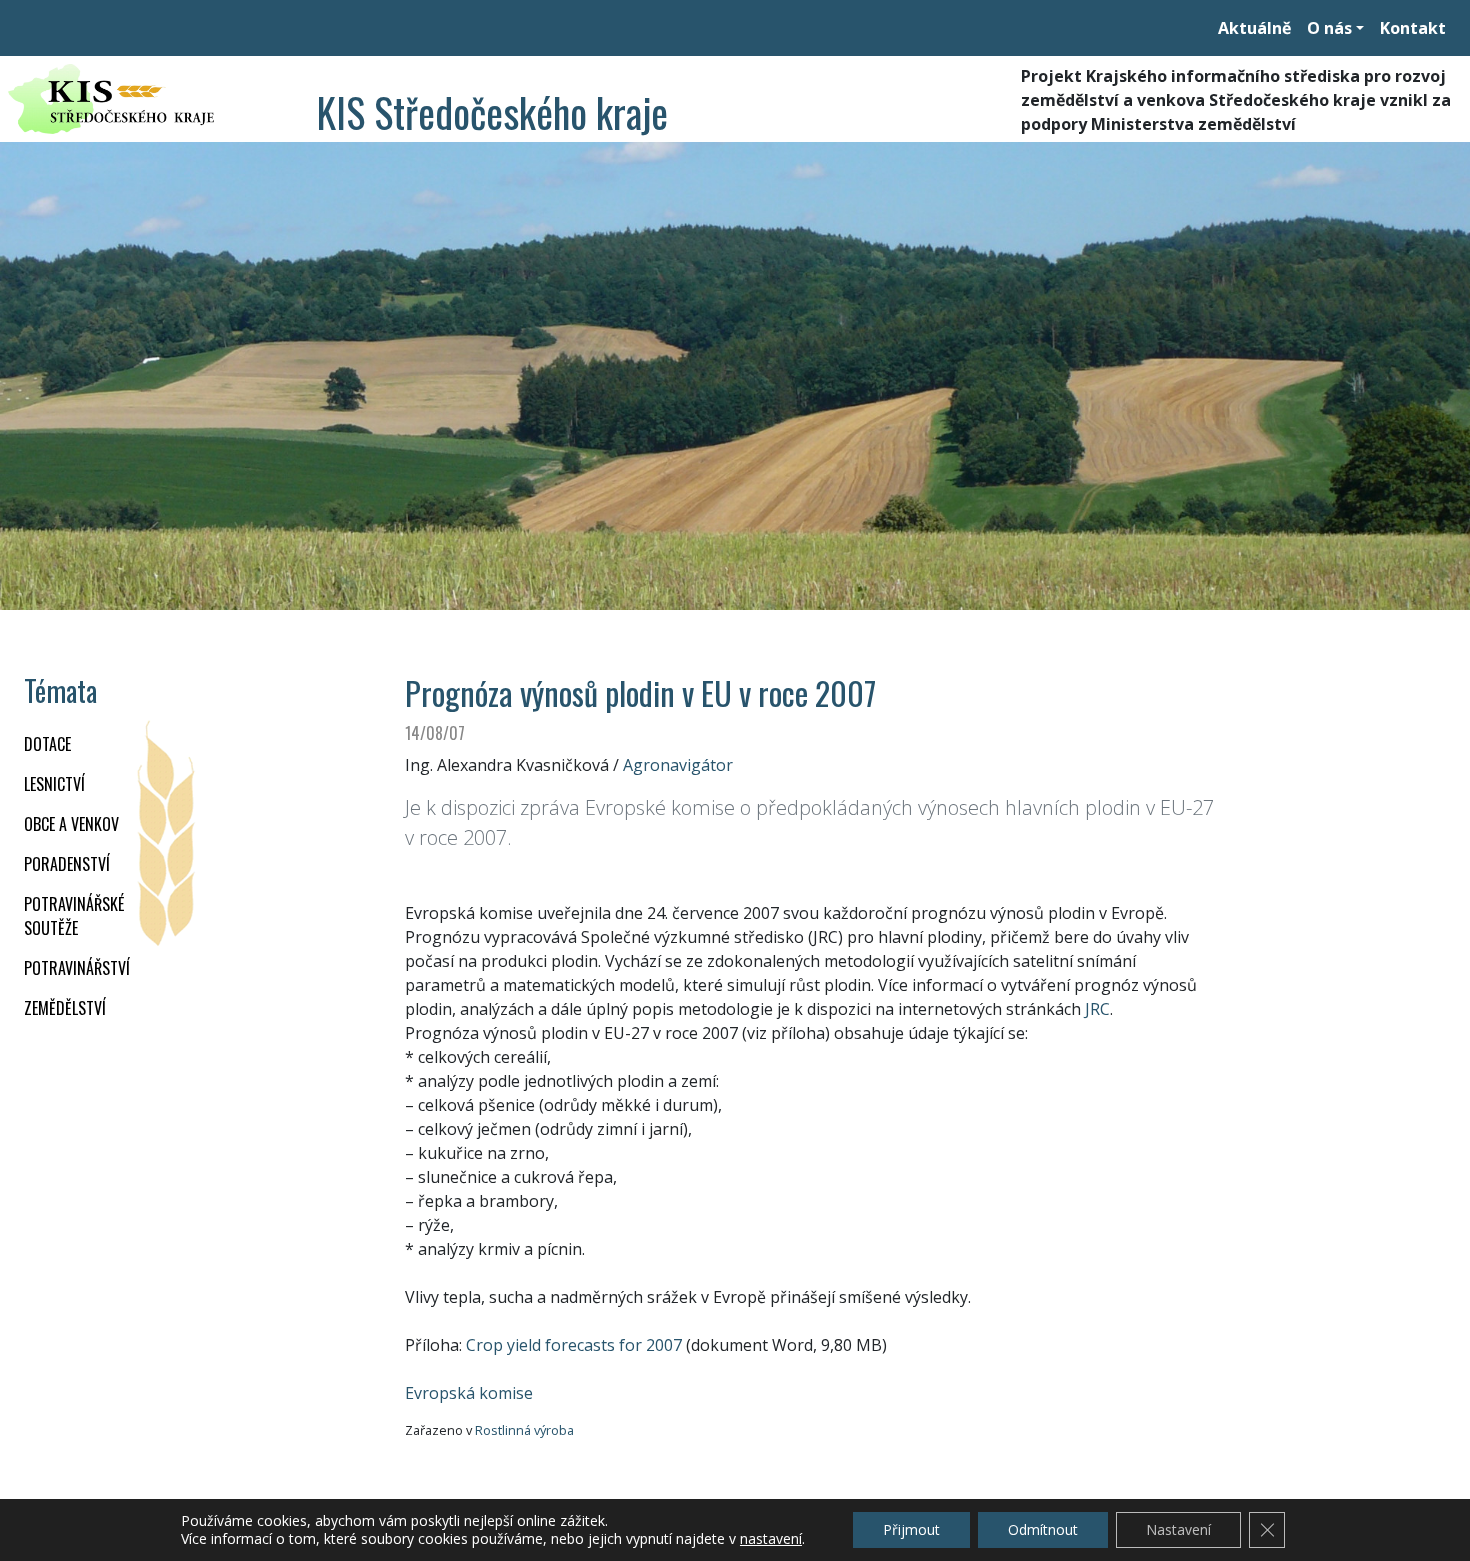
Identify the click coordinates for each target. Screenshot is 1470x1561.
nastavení (771, 1539)
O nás (1329, 28)
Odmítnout (1043, 1529)
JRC (1097, 1009)
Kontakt (1413, 28)
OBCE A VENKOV (71, 824)
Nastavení (1178, 1529)
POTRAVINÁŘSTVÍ (77, 968)
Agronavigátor (678, 765)
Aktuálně (1254, 28)
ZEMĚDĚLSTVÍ (65, 1008)
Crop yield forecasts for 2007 (574, 1345)
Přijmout (911, 1529)
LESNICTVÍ (54, 784)
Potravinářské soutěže (74, 916)
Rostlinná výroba (524, 1430)
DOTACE (47, 744)
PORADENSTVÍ (67, 864)
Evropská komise (469, 1393)
